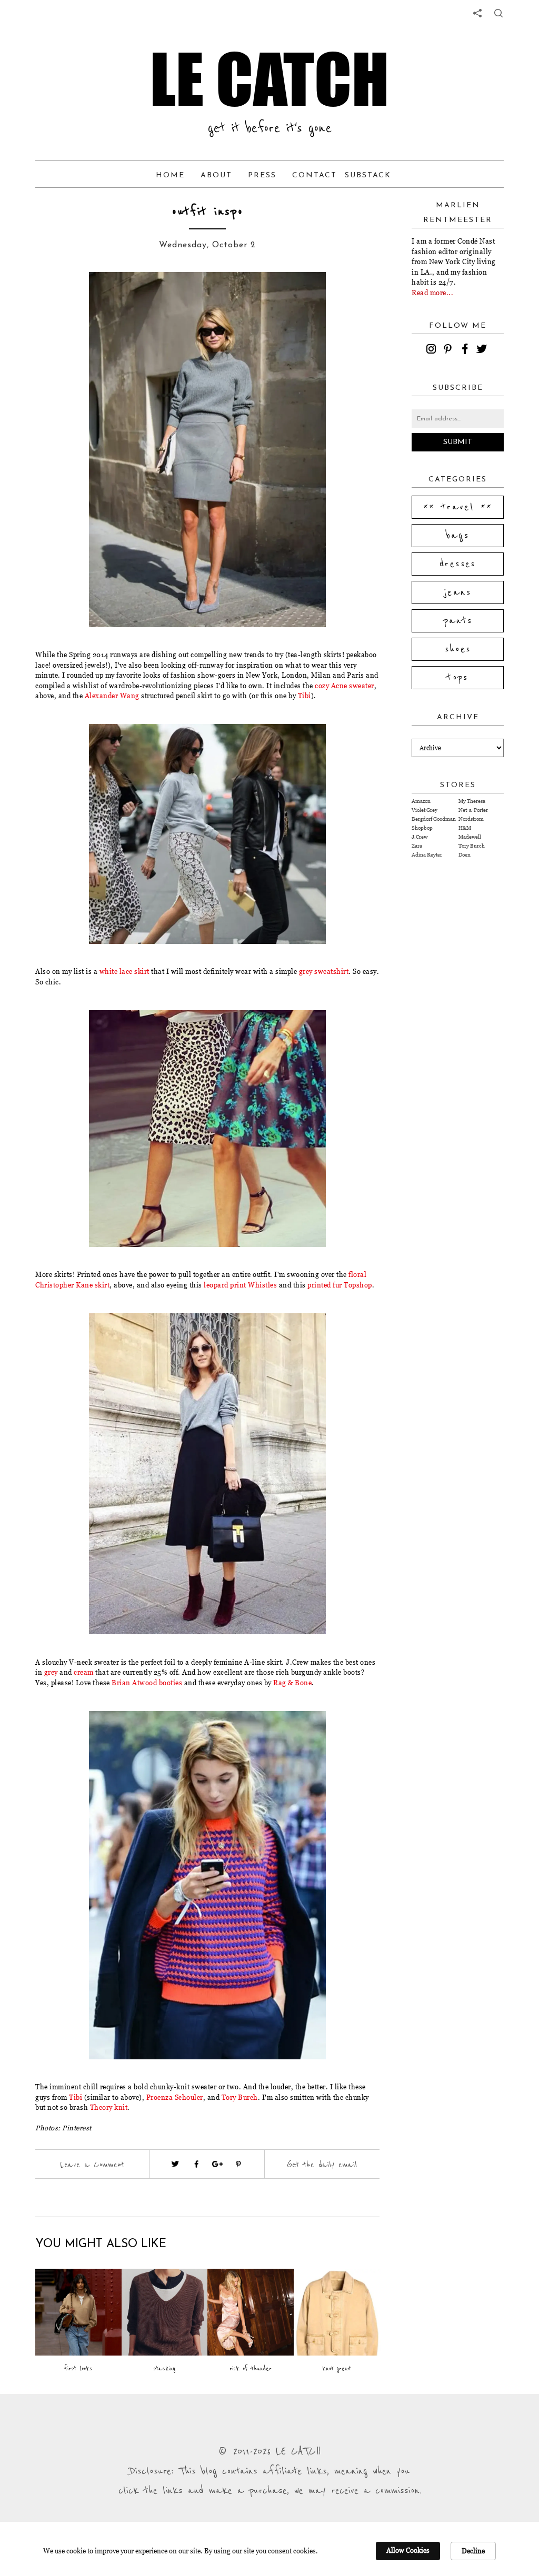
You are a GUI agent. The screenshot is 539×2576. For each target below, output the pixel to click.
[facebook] (466, 350)
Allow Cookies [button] (408, 2550)
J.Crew (420, 837)
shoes (458, 649)
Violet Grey (425, 810)
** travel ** (458, 507)
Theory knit (109, 2107)
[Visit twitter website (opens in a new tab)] (175, 2164)
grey (51, 1672)
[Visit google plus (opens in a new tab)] (217, 2164)
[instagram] (433, 350)
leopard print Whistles (240, 1285)
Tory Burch (240, 2097)
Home (170, 175)
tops (458, 678)
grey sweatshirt (324, 971)
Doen (465, 855)
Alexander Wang (112, 696)
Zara (417, 846)
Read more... (432, 293)
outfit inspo (208, 212)
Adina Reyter (427, 855)
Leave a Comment (92, 2165)
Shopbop (422, 828)
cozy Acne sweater (345, 686)
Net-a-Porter (473, 810)
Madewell (470, 837)
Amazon (421, 801)
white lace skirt (124, 971)
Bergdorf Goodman (434, 819)
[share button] (498, 13)
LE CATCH (269, 79)
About (216, 175)
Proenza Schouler (175, 2097)
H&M (465, 828)
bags (458, 536)
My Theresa (472, 801)
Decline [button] (473, 2551)
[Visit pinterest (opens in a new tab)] (238, 2164)
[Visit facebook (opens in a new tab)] (196, 2164)
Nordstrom (471, 819)
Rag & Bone (292, 1683)
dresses (458, 564)
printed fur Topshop (340, 1285)
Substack (368, 175)
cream (84, 1672)
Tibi (305, 696)
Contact (315, 175)
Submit (458, 442)
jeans (458, 592)
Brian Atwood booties (147, 1683)
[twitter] (483, 350)
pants (458, 621)
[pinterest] (450, 350)
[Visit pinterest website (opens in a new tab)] (73, 296)
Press (262, 175)
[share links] (477, 13)
